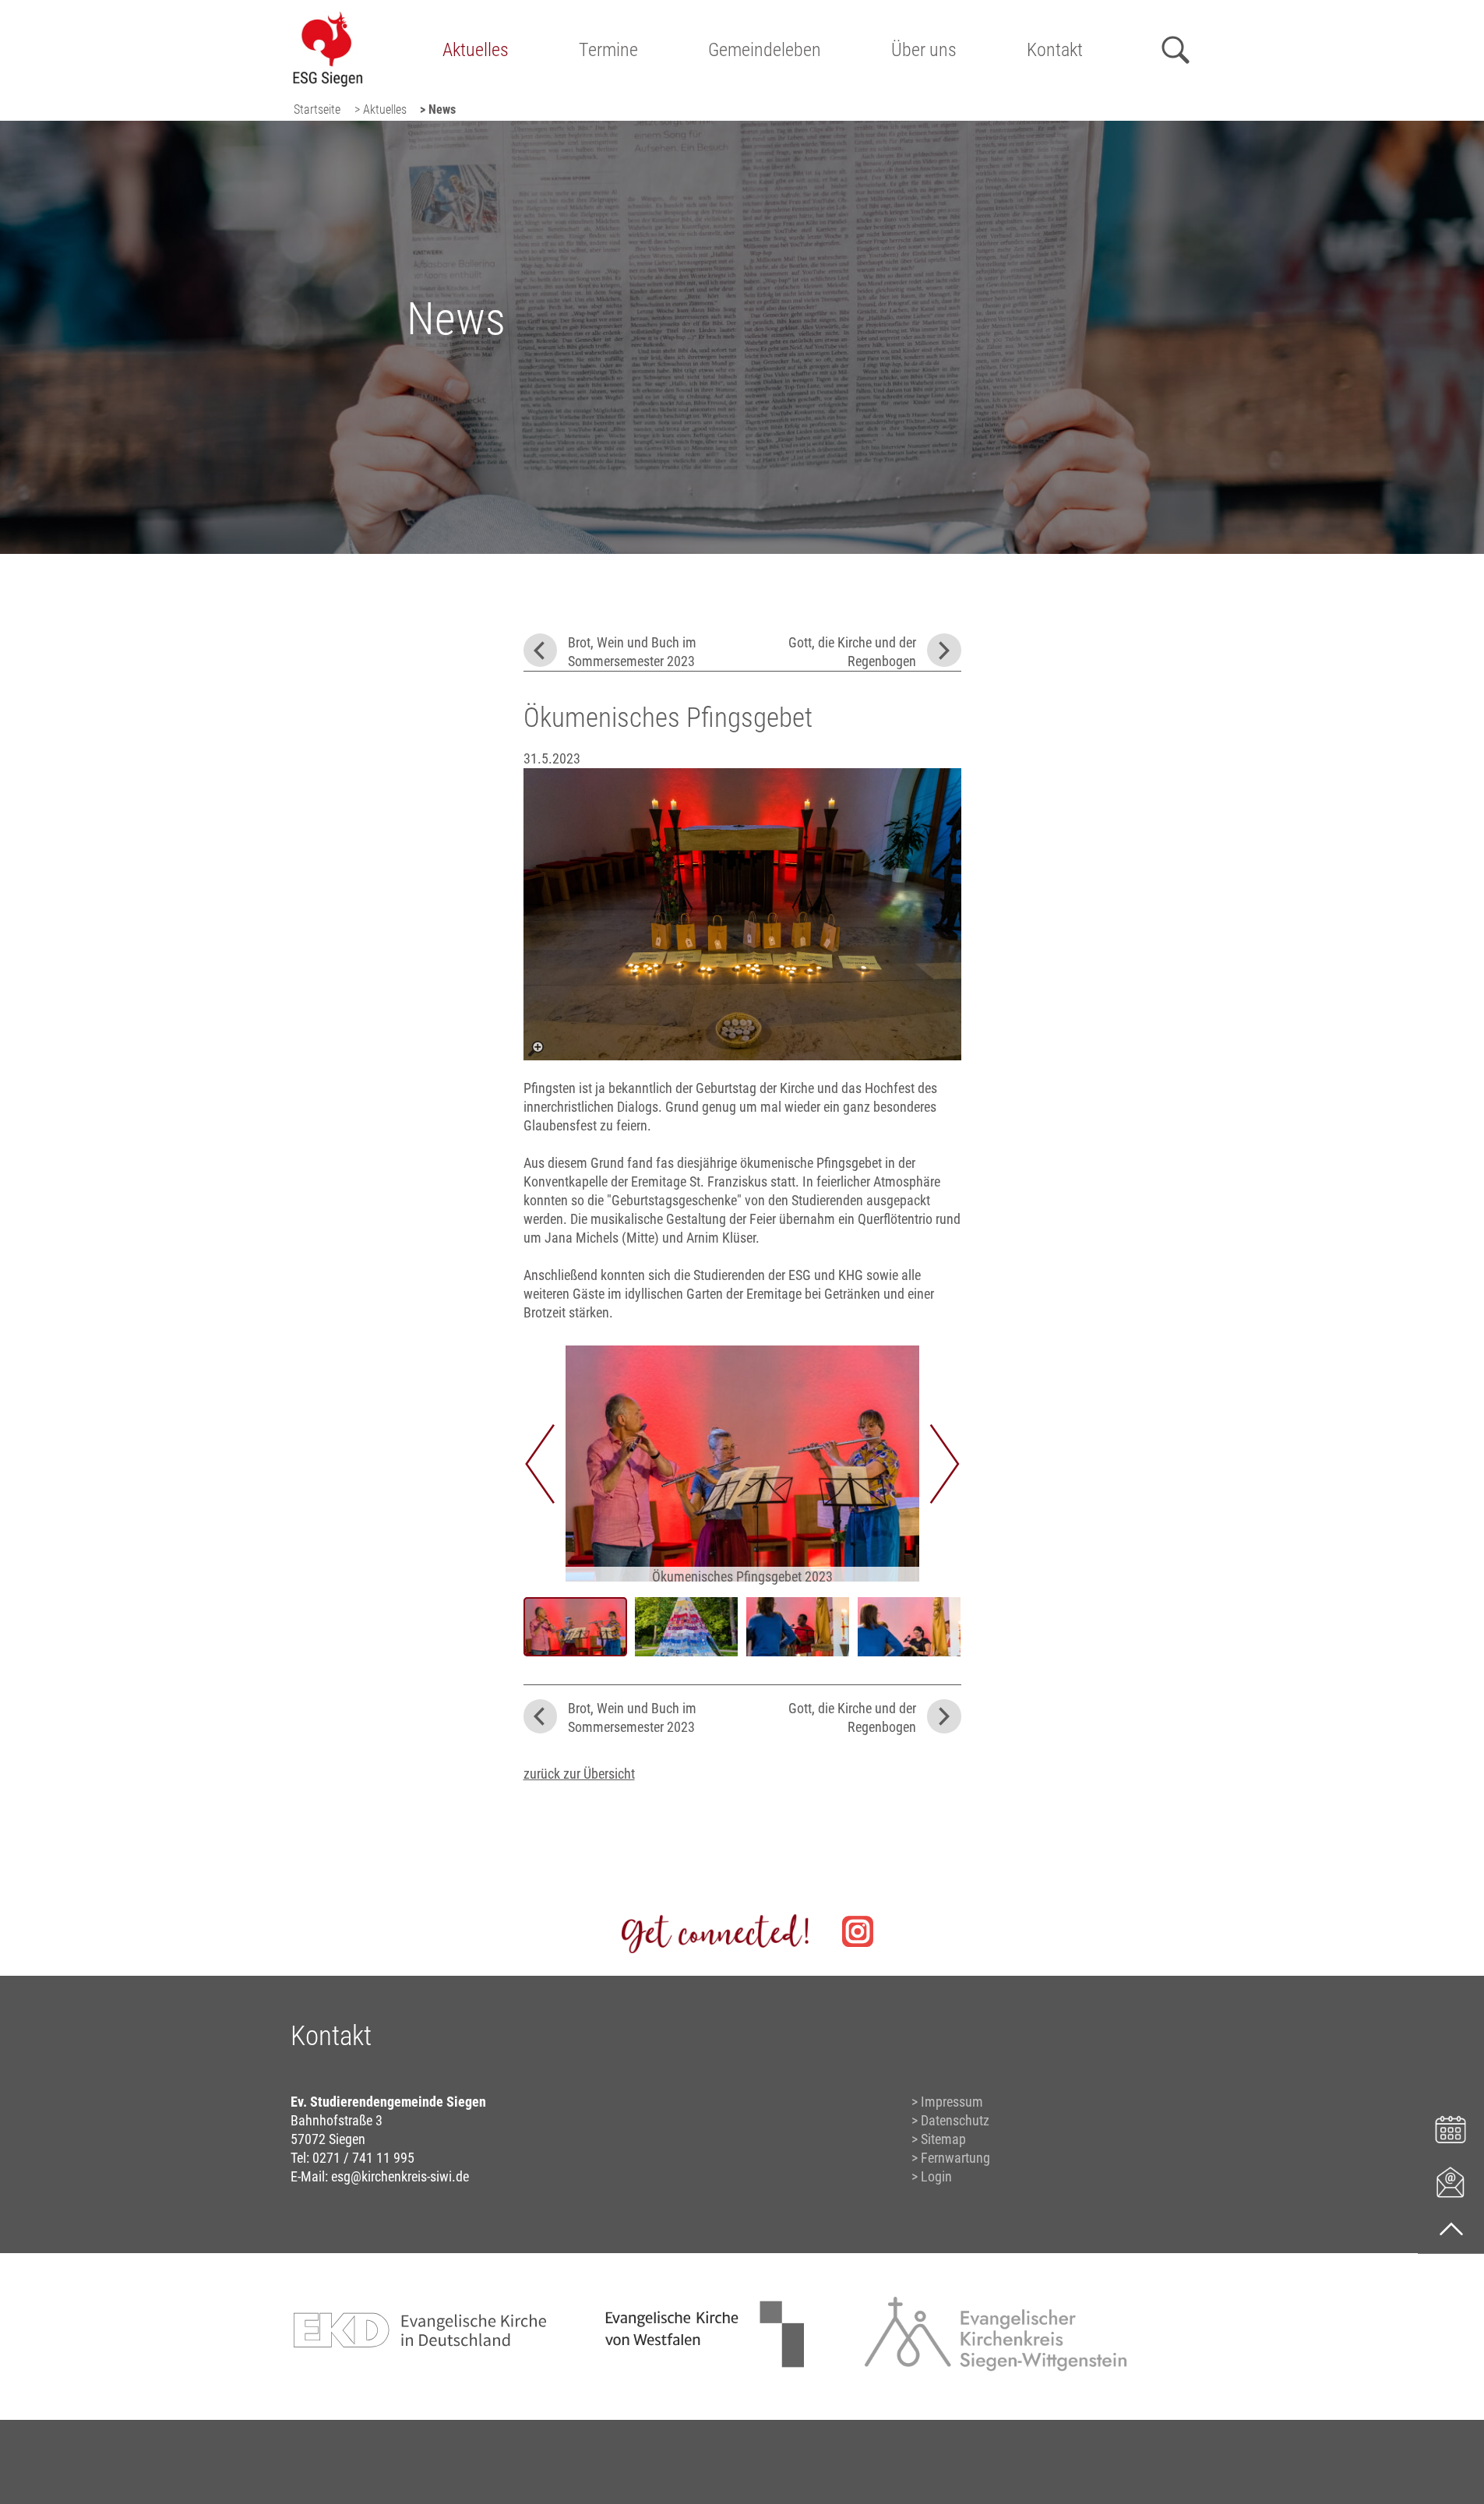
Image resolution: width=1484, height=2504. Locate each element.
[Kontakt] (1451, 2181)
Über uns (924, 50)
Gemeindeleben (765, 50)
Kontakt (1055, 50)
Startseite (317, 109)
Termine (608, 50)
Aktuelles (476, 50)
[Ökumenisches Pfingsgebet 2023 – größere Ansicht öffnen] (742, 914)
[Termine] (1451, 2127)
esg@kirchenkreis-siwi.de (400, 2176)
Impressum (952, 2102)
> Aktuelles (381, 109)
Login (936, 2176)
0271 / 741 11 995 (363, 2158)
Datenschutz (955, 2120)
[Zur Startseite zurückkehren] (328, 20)
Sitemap (943, 2139)
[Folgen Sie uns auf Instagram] (858, 1931)
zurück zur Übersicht (579, 1774)
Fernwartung (955, 2158)
